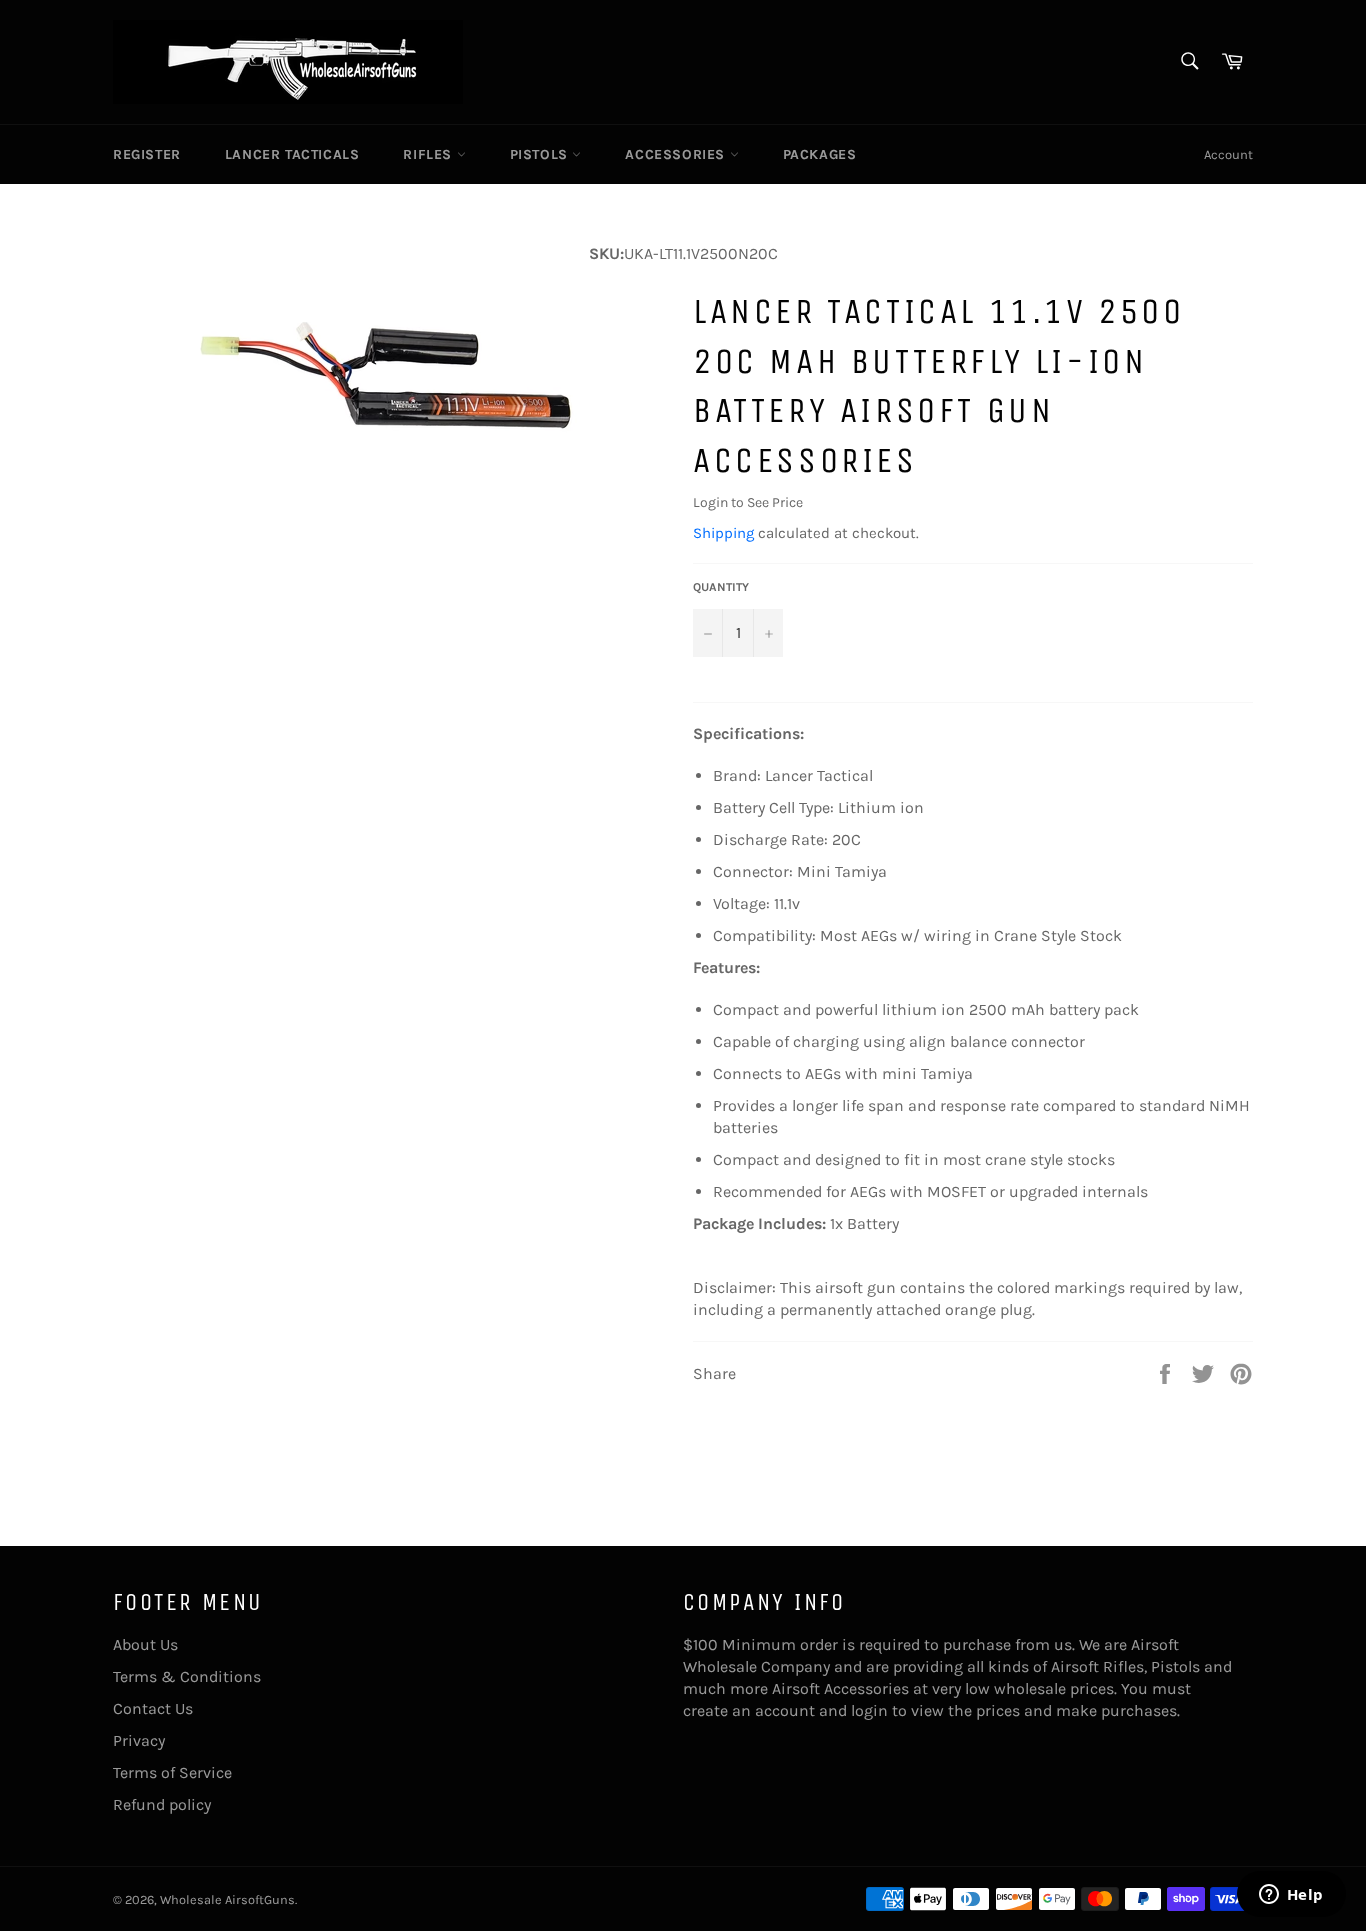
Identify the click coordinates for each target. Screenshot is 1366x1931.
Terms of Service (172, 1772)
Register (147, 154)
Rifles (429, 154)
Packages (820, 154)
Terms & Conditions (187, 1676)
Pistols (541, 154)
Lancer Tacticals (292, 154)
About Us (145, 1644)
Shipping (723, 533)
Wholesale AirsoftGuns (227, 1899)
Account (1228, 154)
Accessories (677, 154)
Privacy (139, 1740)
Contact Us (153, 1708)
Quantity (721, 587)
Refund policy (162, 1804)
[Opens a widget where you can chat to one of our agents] (1291, 1896)
